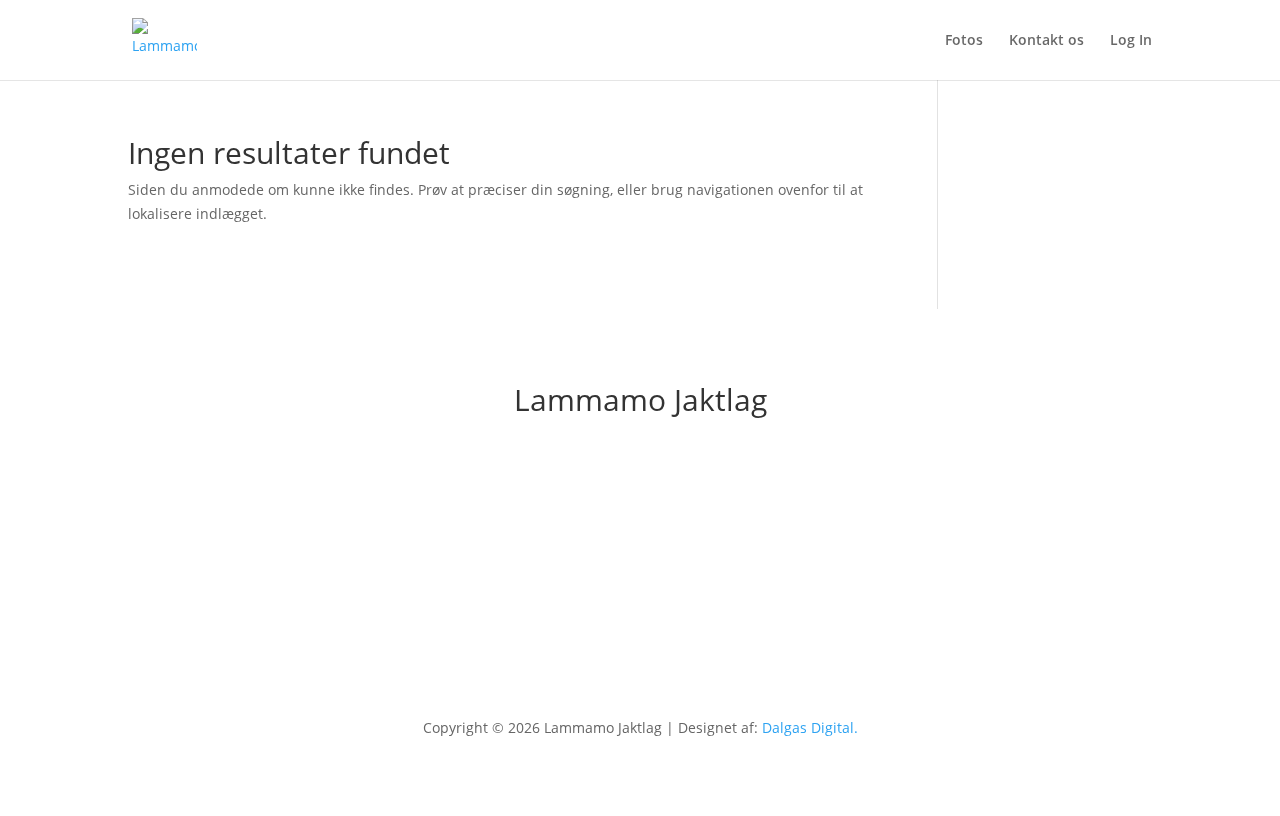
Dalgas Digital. (810, 727)
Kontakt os (1046, 41)
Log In (1131, 41)
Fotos (964, 41)
